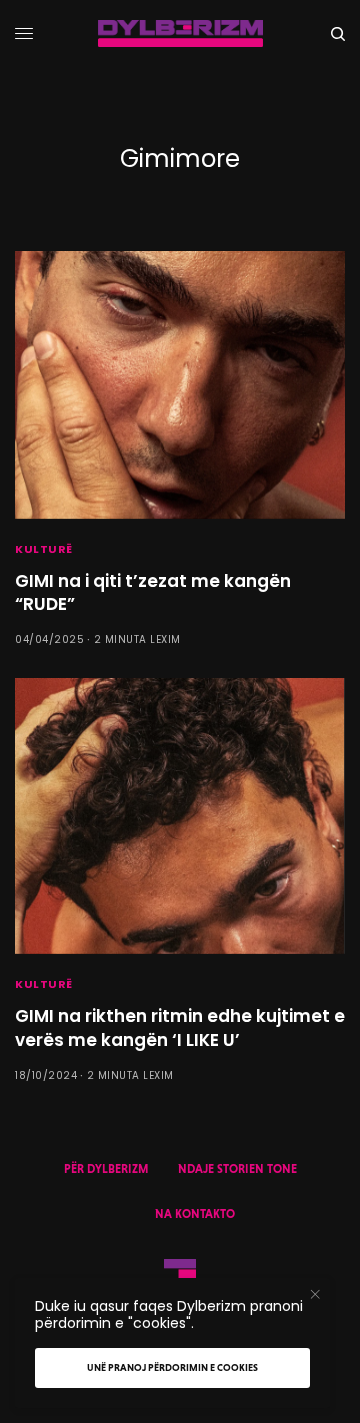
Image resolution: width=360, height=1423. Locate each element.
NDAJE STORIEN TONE (237, 1169)
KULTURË (44, 549)
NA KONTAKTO (195, 1214)
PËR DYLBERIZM (106, 1169)
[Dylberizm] (180, 33)
